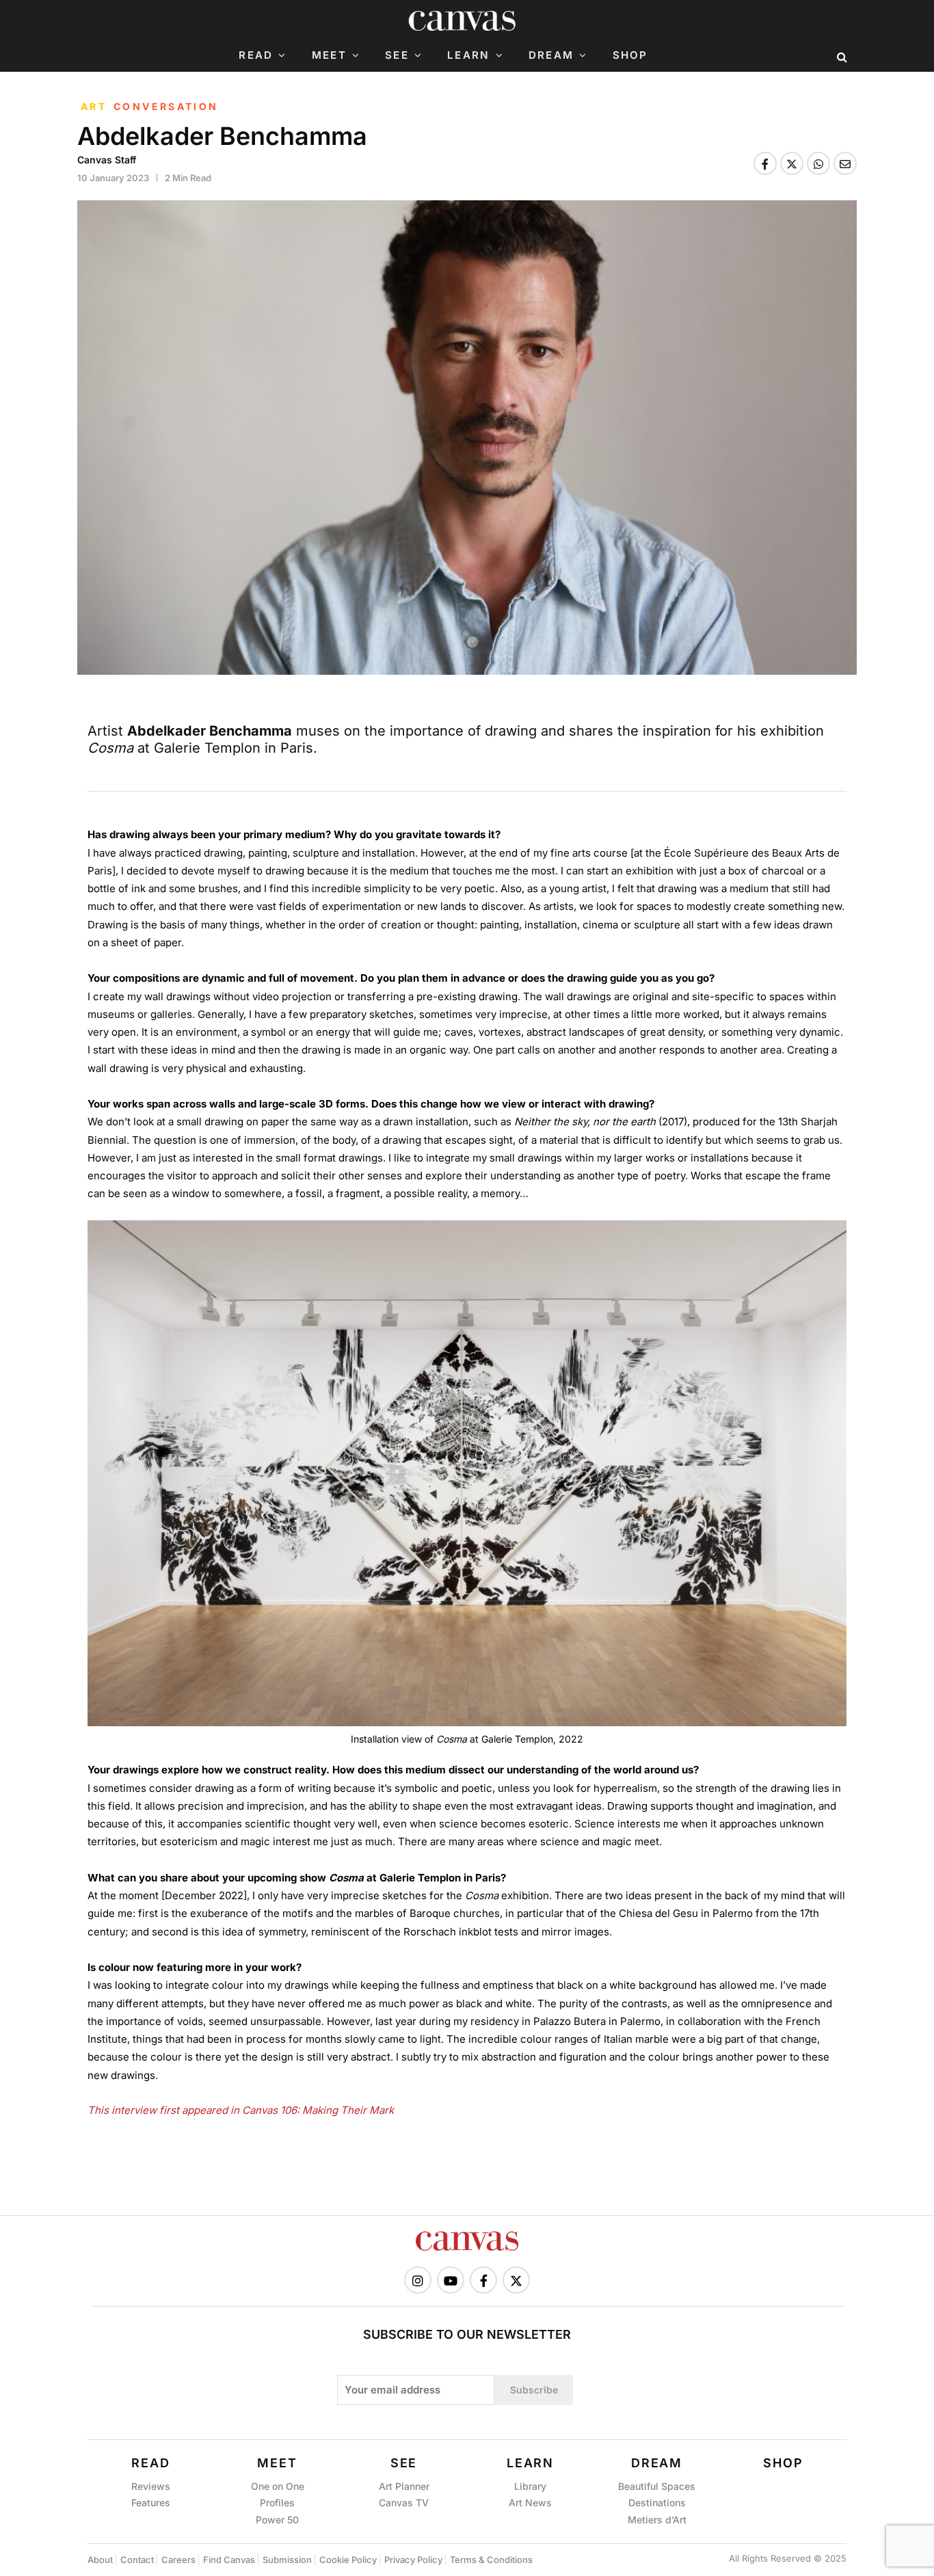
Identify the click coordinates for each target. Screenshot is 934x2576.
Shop (630, 55)
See (397, 55)
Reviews (151, 2486)
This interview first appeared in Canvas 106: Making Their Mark (241, 2110)
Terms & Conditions (491, 2560)
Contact (137, 2560)
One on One (278, 2486)
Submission (287, 2560)
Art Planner (404, 2486)
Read (256, 55)
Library (530, 2486)
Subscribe (534, 2390)
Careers (178, 2560)
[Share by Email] (845, 163)
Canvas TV (404, 2503)
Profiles (277, 2503)
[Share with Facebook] (765, 163)
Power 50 (277, 2520)
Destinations (657, 2503)
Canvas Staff (107, 160)
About (100, 2560)
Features (151, 2503)
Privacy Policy (413, 2560)
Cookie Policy (348, 2560)
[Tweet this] (792, 163)
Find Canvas (229, 2560)
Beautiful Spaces (657, 2486)
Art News (530, 2503)
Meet (329, 55)
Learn (468, 55)
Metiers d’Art (657, 2520)
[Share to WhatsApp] (818, 163)
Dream (551, 55)
